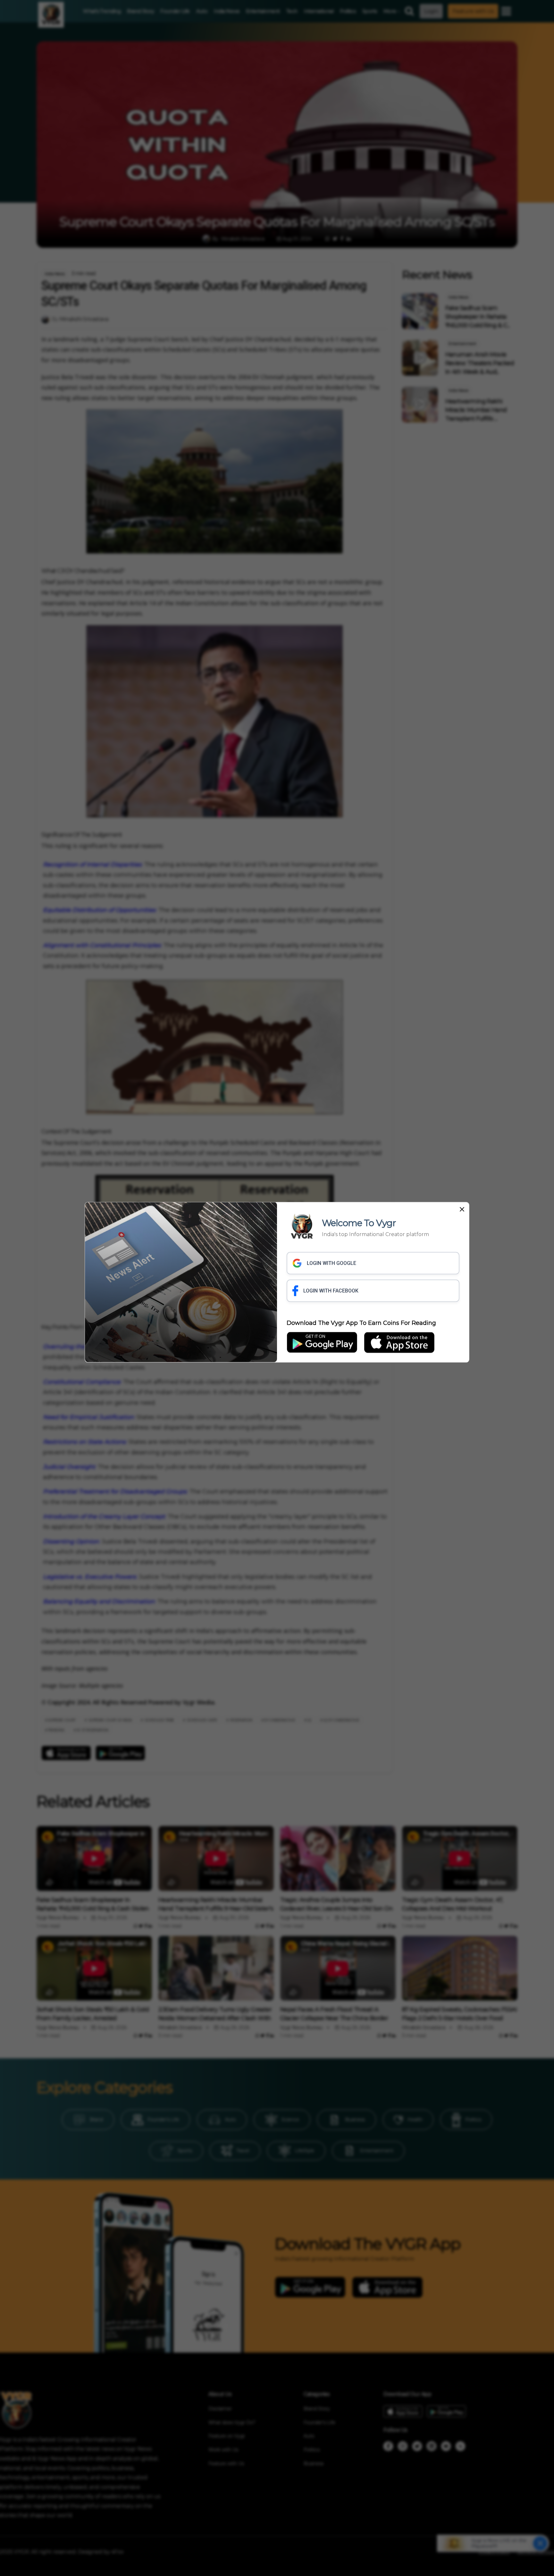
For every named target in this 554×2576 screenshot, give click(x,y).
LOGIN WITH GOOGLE (332, 1263)
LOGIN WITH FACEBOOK (331, 1291)
